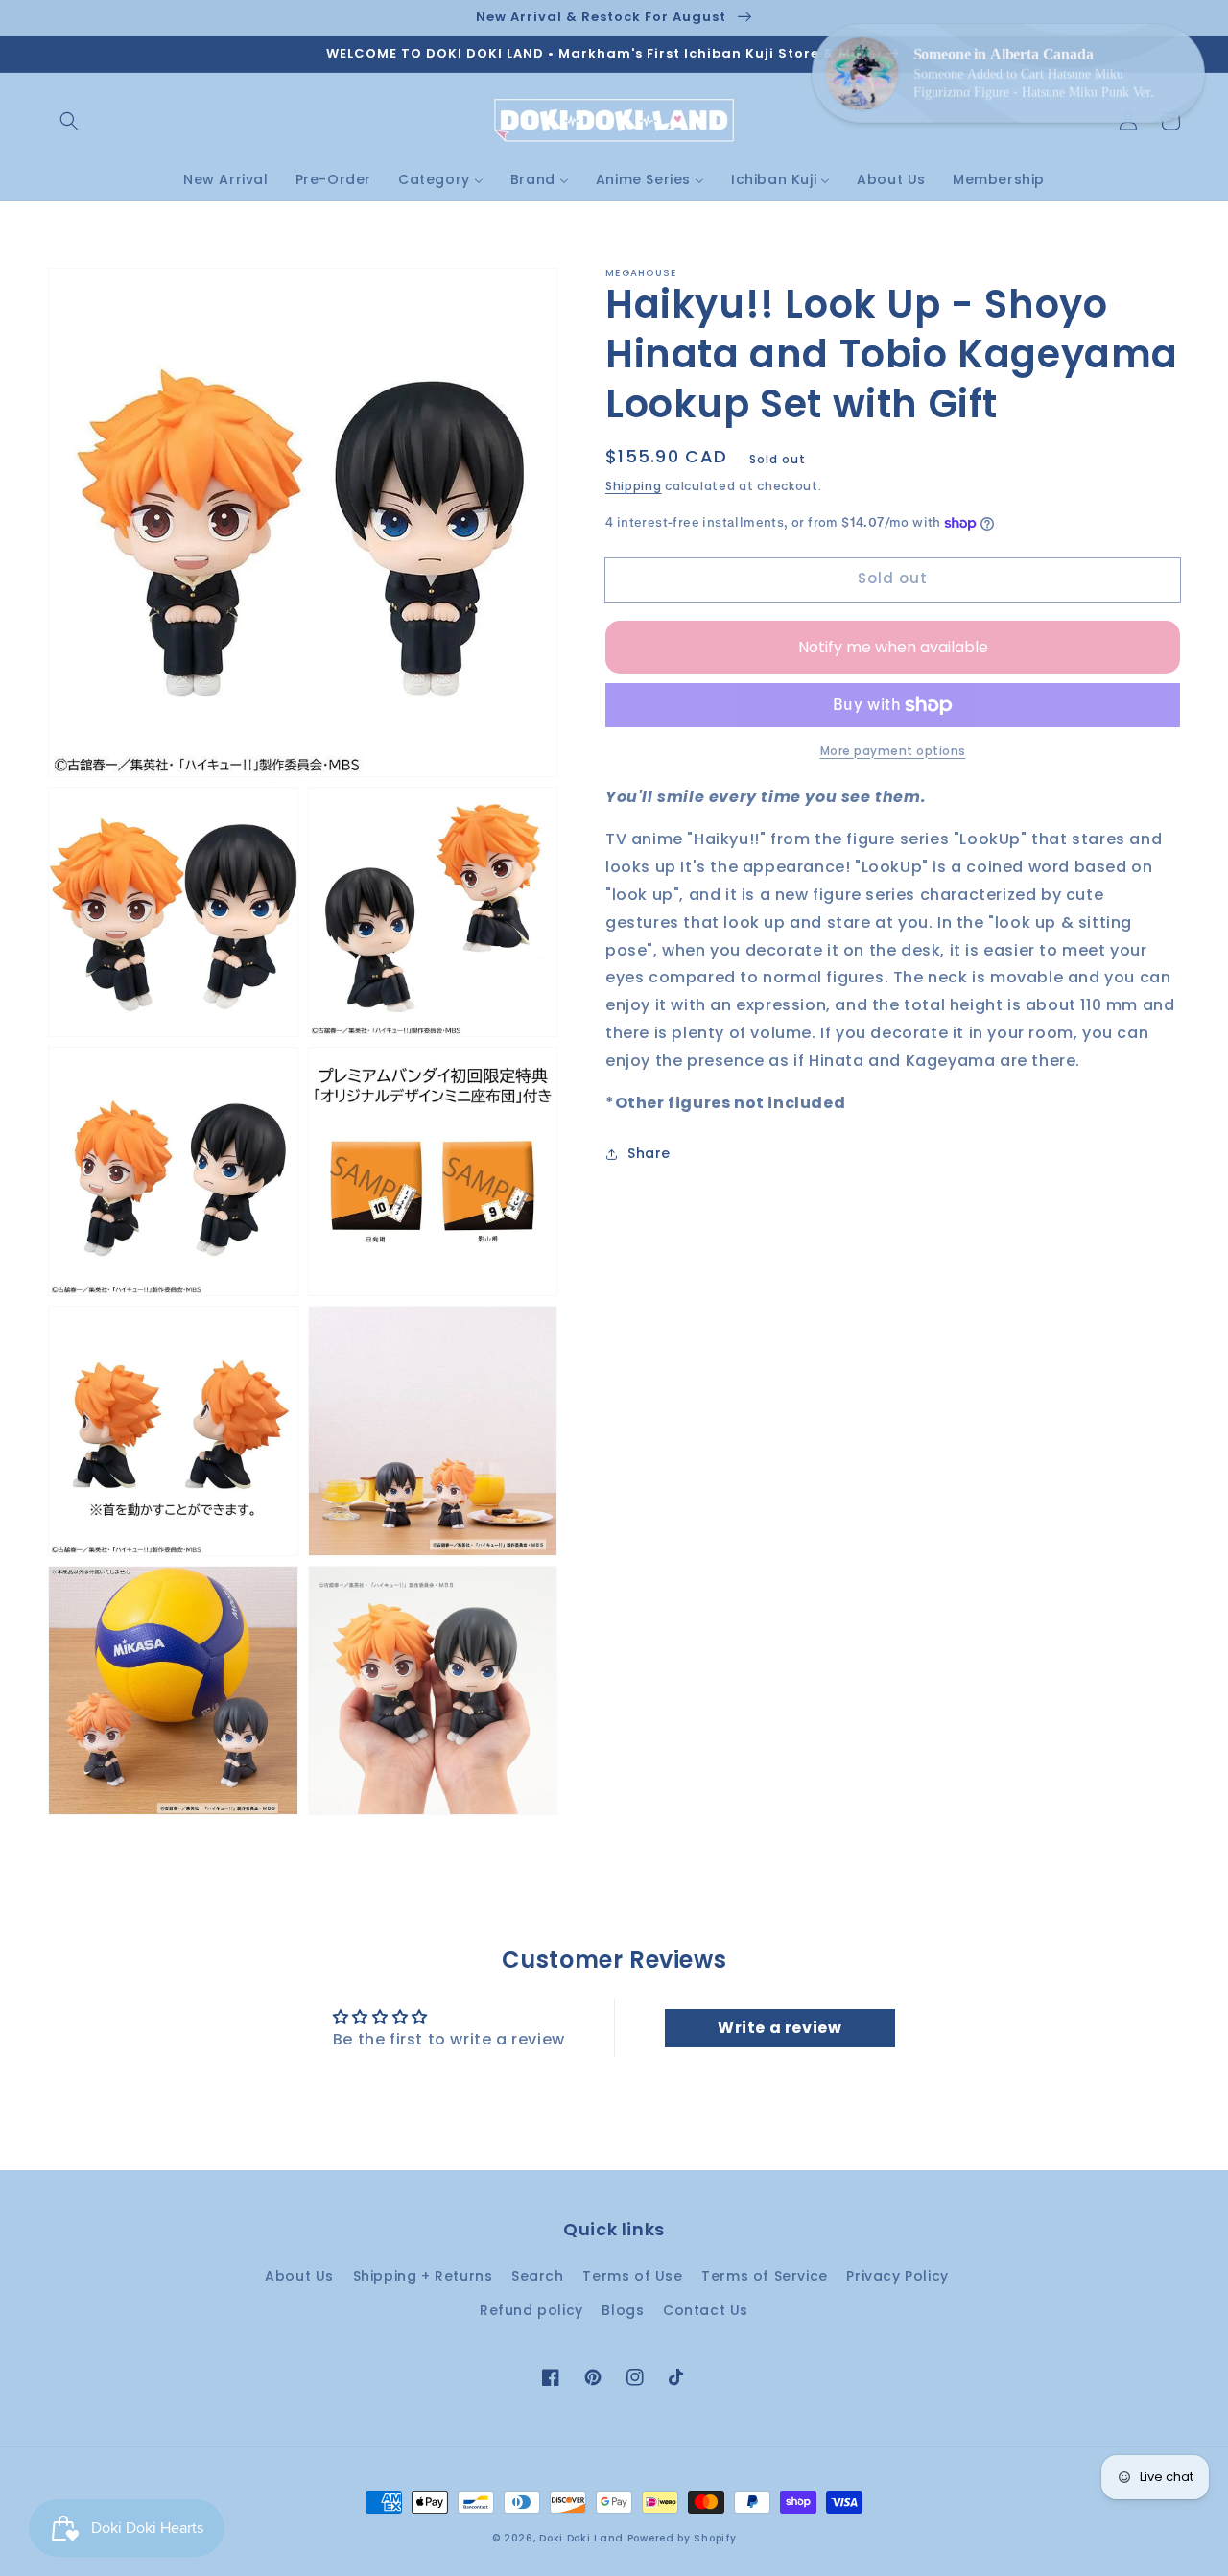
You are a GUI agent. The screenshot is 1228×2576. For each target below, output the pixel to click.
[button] (69, 121)
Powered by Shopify (682, 2538)
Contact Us (706, 2310)
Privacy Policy (897, 2276)
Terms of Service (765, 2276)
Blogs (623, 2310)
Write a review (779, 2028)
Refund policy (531, 2310)
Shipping (634, 486)
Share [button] (649, 1154)
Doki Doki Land (583, 2538)
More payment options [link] (893, 751)
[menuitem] (226, 179)
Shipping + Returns (423, 2276)
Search (538, 2276)
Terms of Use (632, 2276)
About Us (299, 2276)
